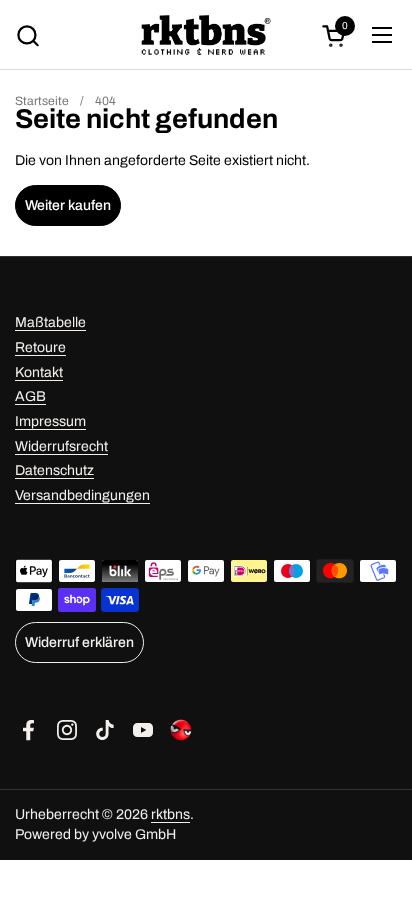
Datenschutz (54, 470)
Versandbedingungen (82, 495)
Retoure (40, 347)
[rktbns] (206, 35)
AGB (30, 396)
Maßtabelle (50, 322)
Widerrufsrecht (61, 446)
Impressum (50, 421)
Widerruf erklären (79, 642)
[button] (27, 35)
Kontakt (39, 372)
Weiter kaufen (68, 205)
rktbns (170, 814)
